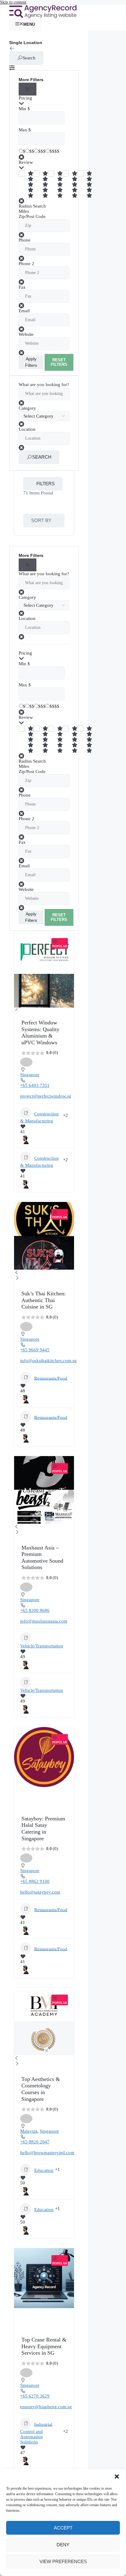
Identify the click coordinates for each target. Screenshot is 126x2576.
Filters (46, 484)
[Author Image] (25, 1137)
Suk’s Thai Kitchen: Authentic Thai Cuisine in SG (44, 1300)
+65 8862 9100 (35, 1881)
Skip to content (13, 2)
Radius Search (32, 206)
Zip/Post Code (32, 216)
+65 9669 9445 (35, 1350)
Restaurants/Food (51, 1378)
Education (44, 2170)
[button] (117, 2476)
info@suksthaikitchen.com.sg (48, 1361)
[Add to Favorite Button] (26, 1062)
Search (29, 58)
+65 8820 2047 (35, 2142)
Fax (22, 287)
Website (26, 334)
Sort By (41, 520)
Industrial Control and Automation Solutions (36, 2433)
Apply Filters (31, 362)
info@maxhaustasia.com (44, 1621)
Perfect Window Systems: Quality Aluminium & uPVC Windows (40, 1033)
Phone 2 (26, 264)
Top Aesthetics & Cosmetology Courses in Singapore (41, 2089)
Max (23, 130)
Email (24, 311)
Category (27, 408)
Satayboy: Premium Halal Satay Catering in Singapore (43, 1829)
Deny (63, 2545)
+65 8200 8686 (35, 1610)
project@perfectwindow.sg (46, 1096)
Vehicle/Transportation (42, 1646)
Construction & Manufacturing (39, 1117)
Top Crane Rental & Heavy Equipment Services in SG (44, 2346)
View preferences (63, 2561)
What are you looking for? (44, 385)
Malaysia (29, 2131)
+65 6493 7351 (35, 1085)
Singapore (30, 1075)
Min (22, 109)
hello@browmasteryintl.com (47, 2153)
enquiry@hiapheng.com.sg (46, 2407)
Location (27, 429)
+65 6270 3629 (35, 2396)
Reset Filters (59, 362)
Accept (63, 2528)
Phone (25, 240)
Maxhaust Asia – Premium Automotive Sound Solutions (42, 1558)
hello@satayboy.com (40, 1892)
